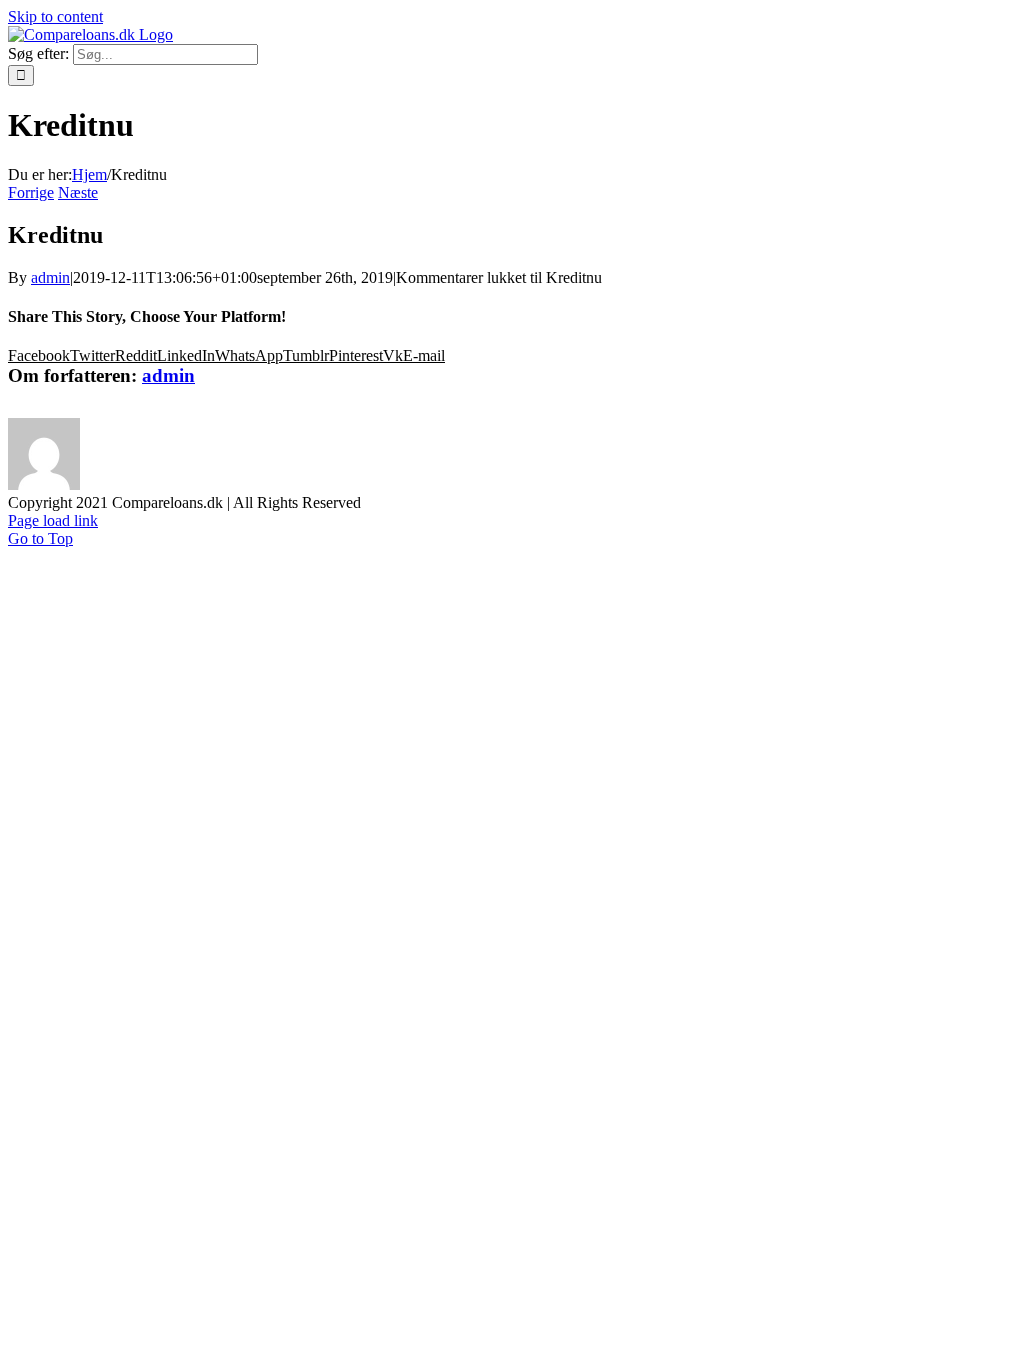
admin (50, 277)
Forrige (31, 192)
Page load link (53, 520)
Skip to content (55, 16)
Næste (78, 192)
